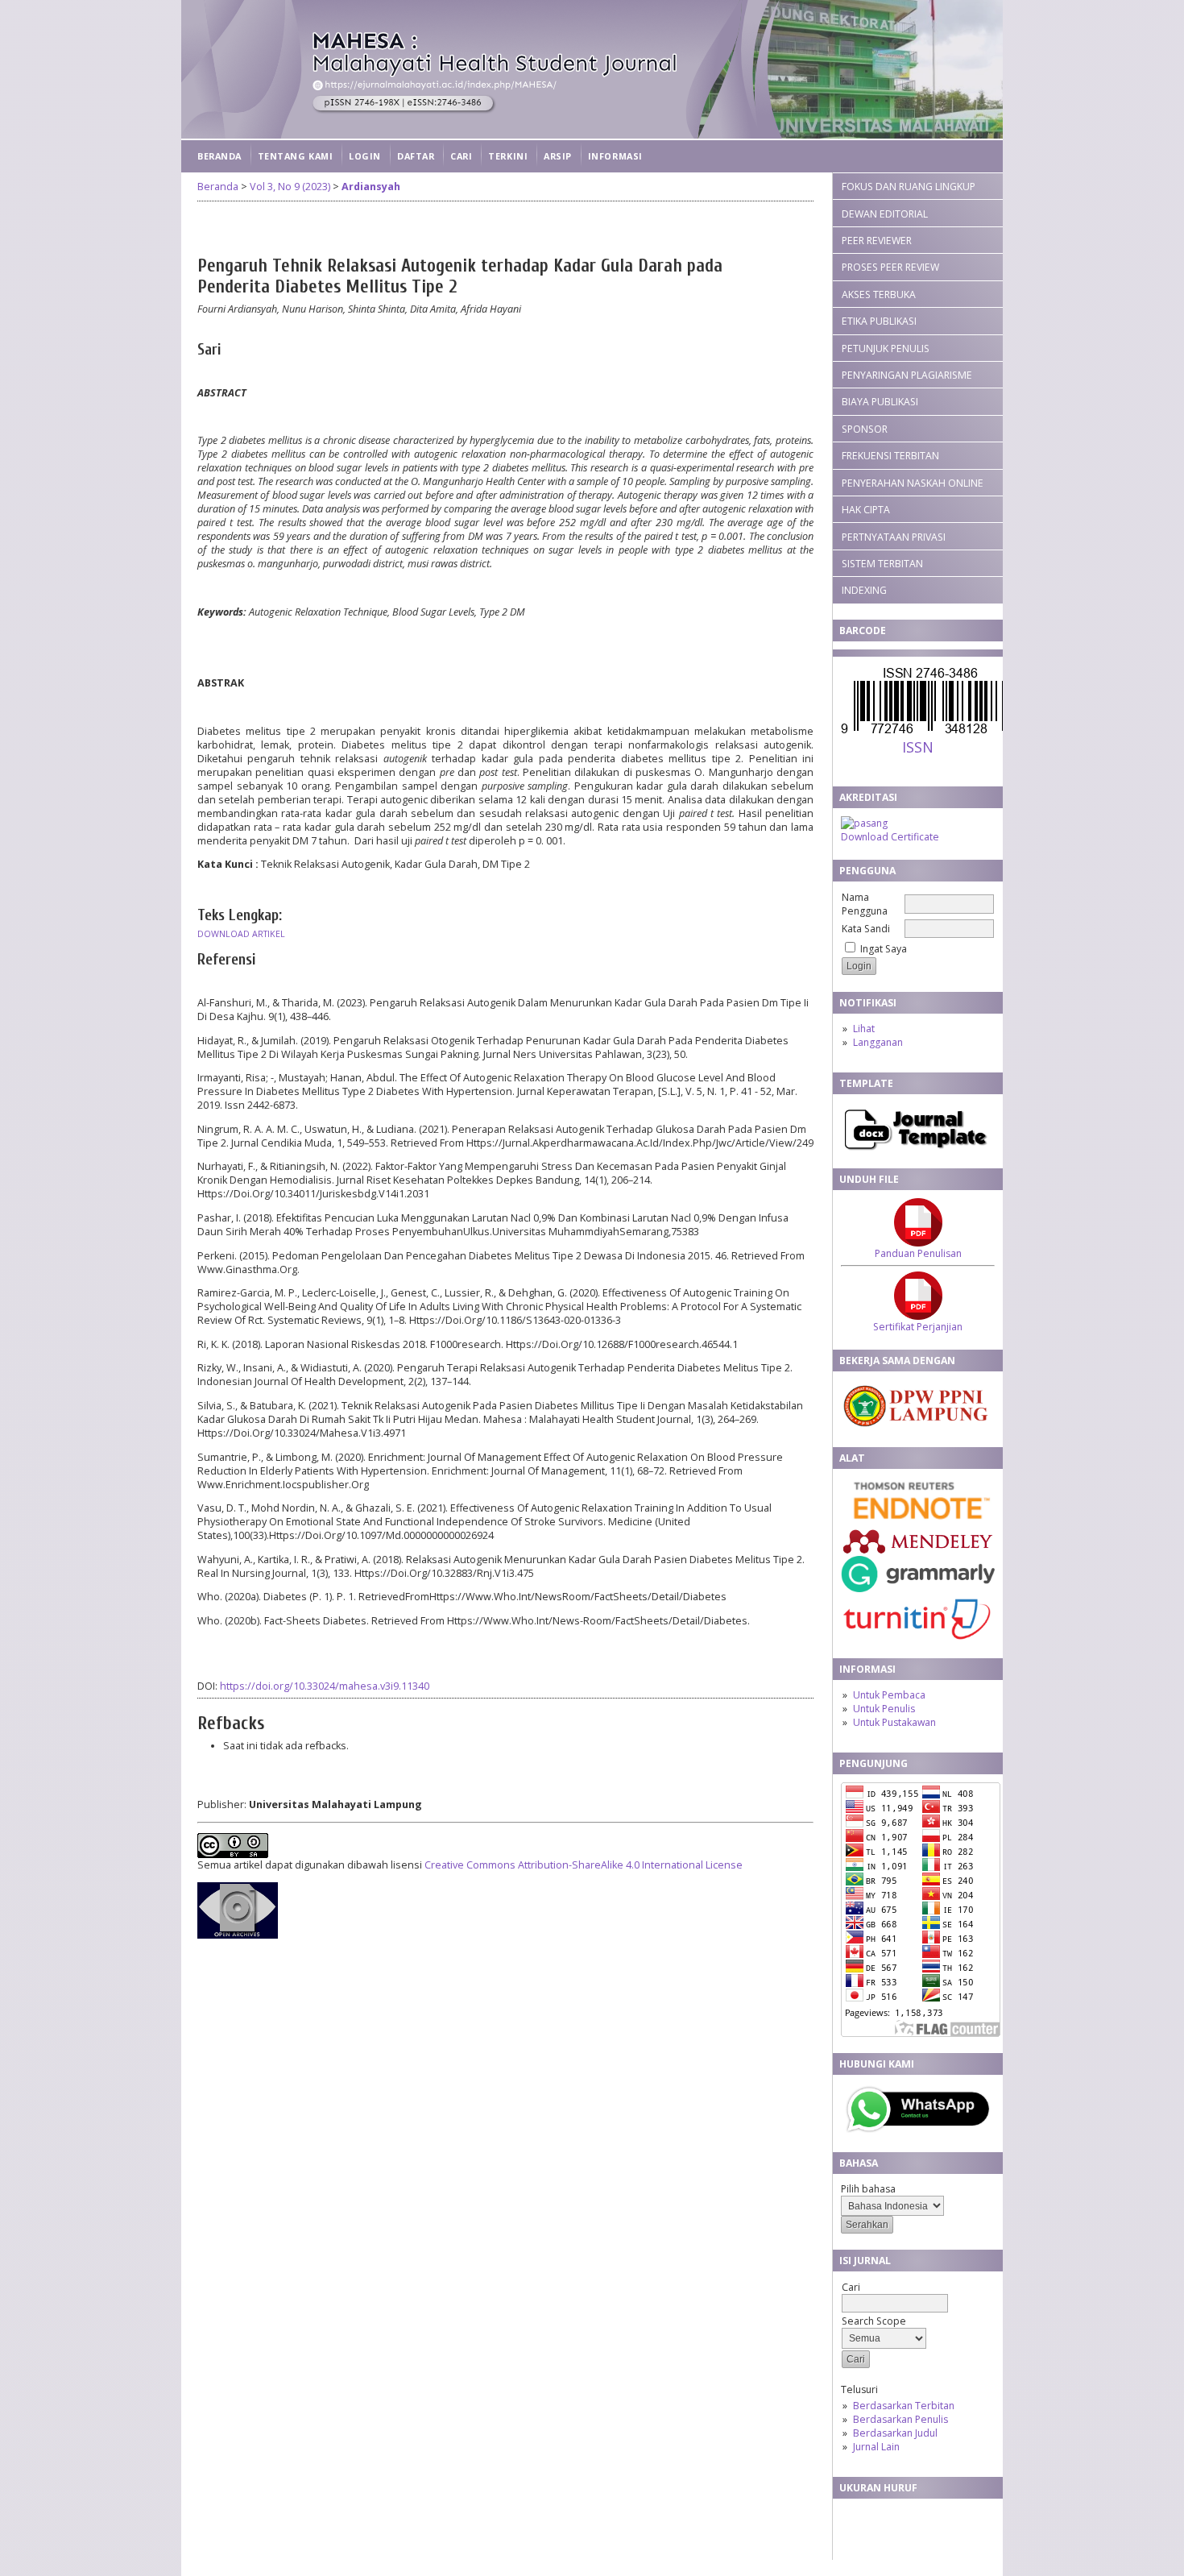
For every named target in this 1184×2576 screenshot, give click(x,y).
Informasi (615, 156)
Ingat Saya (884, 949)
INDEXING (864, 590)
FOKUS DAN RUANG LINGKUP (909, 187)
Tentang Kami (295, 156)
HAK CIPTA (866, 510)
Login (365, 156)
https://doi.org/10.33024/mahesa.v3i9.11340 (325, 1686)
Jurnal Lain (876, 2447)
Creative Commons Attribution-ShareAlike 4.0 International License (584, 1865)
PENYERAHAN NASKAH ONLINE (913, 483)
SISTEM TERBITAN (882, 564)
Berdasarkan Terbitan (904, 2406)
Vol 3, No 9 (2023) (290, 187)
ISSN (918, 747)
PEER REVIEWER (877, 241)
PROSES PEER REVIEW (890, 267)
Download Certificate (890, 837)
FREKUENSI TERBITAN (890, 456)
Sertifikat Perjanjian (918, 1327)
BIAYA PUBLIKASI (880, 402)
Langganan (878, 1042)
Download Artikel (241, 934)
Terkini (508, 156)
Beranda (219, 156)
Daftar (416, 156)
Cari (461, 156)
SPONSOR (865, 429)
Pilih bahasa (868, 2189)
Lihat (864, 1029)
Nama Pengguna (865, 904)
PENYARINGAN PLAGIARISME (907, 375)
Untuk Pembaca (889, 1695)
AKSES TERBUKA (879, 295)
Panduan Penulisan (918, 1253)
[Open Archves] (238, 1935)
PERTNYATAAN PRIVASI (894, 537)
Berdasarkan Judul (895, 2433)
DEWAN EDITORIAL (885, 214)
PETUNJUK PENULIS (886, 348)
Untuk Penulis (884, 1709)
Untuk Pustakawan (894, 1722)
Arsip (558, 156)
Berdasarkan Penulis (900, 2419)
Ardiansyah (371, 187)
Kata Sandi (866, 929)
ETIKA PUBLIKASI (879, 321)
